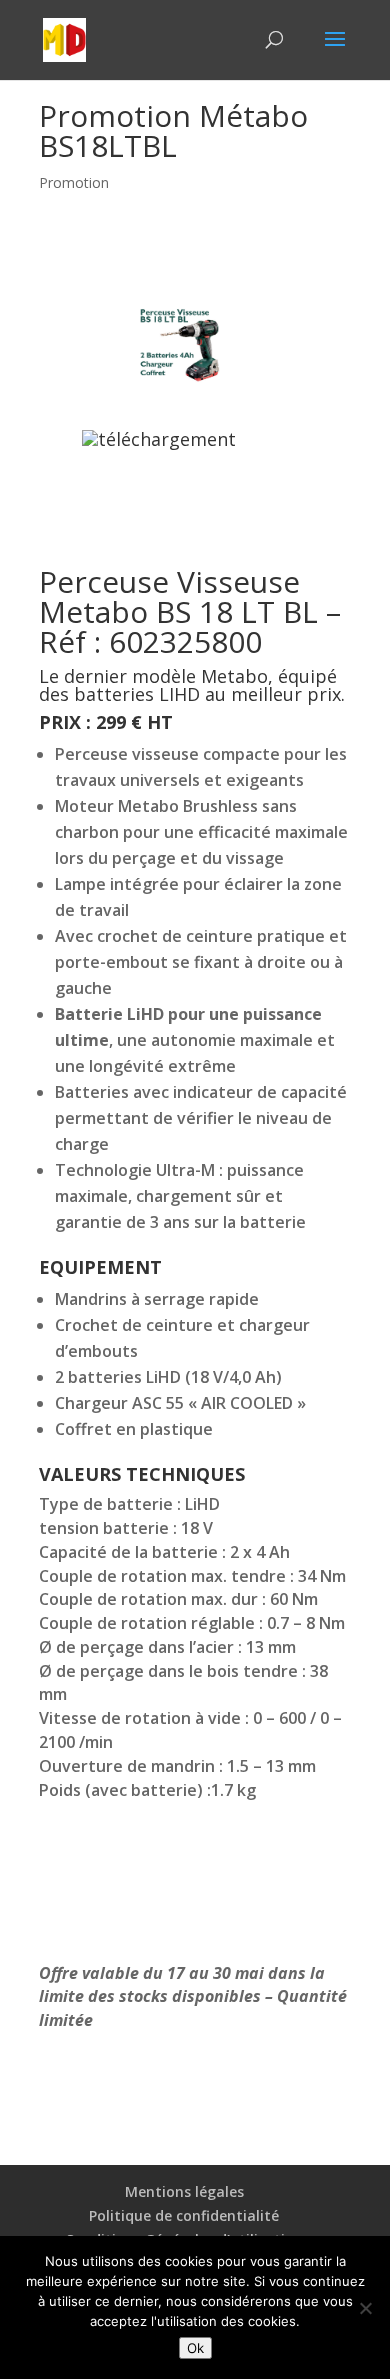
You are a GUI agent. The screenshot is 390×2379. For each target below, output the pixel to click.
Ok (195, 2348)
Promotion (74, 182)
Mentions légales (184, 2191)
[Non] (365, 2308)
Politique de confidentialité (184, 2215)
